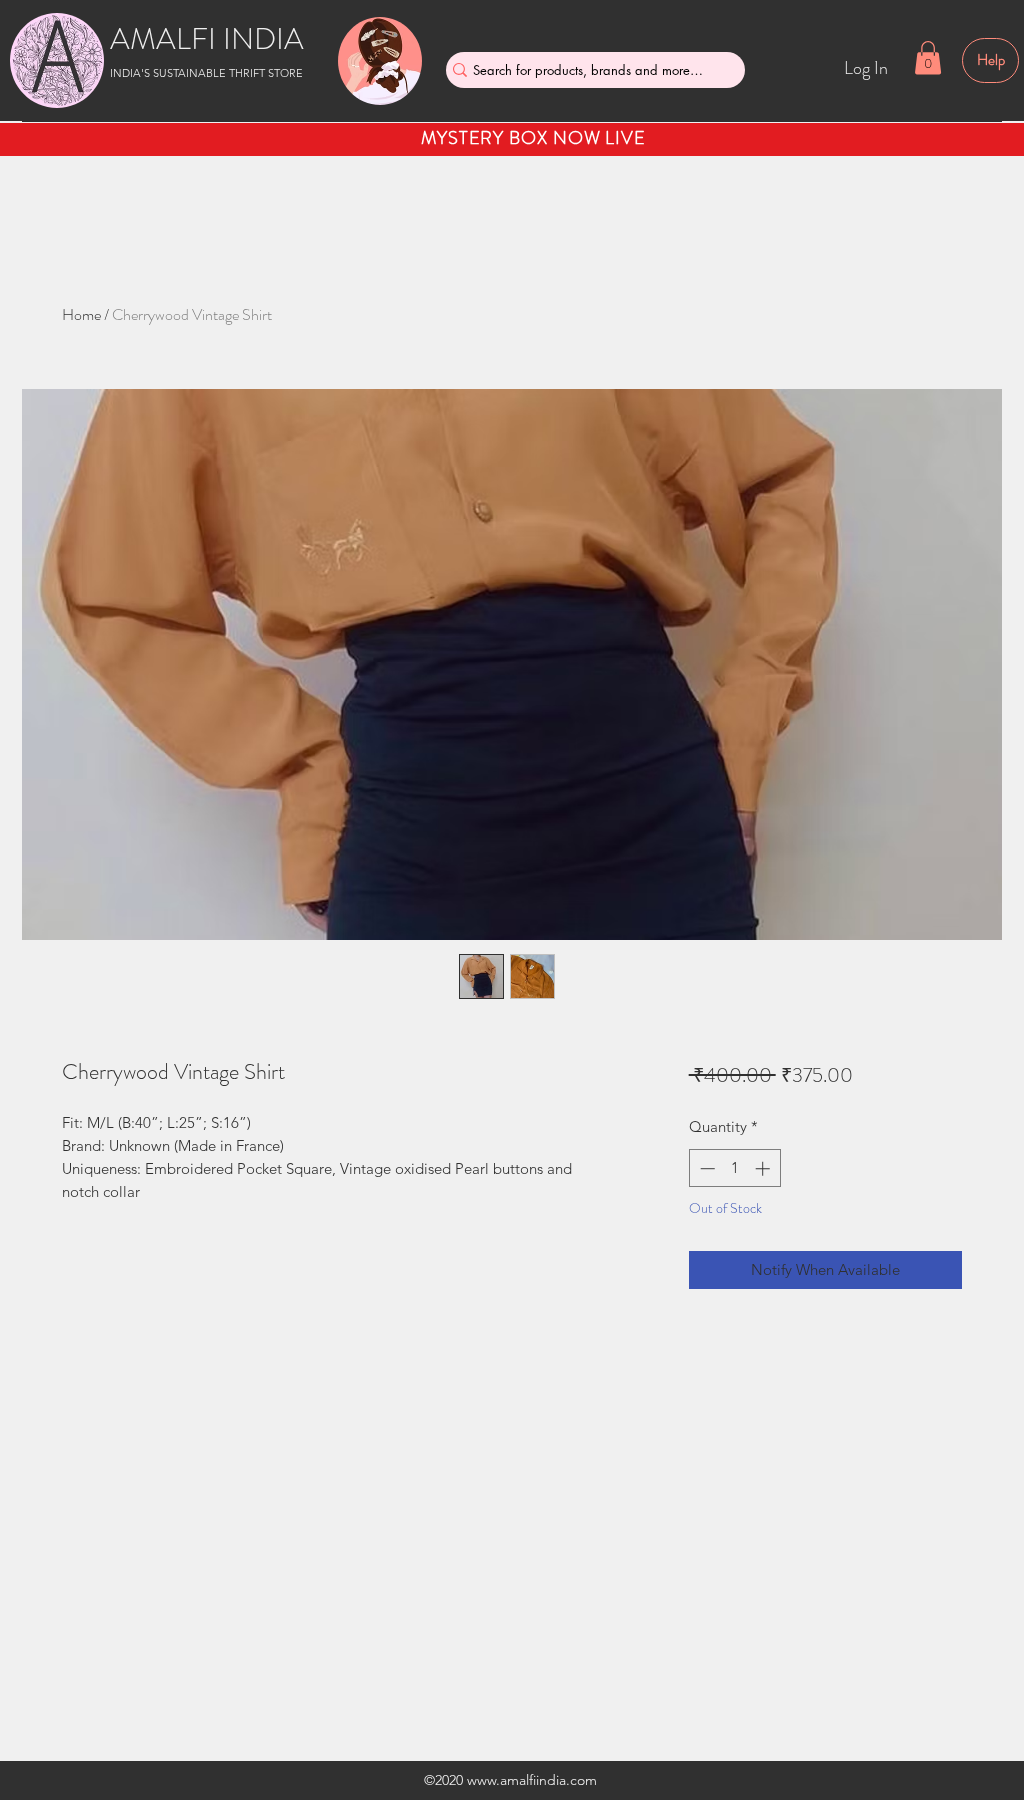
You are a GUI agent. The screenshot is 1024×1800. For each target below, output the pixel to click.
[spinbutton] (734, 1168)
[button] (928, 57)
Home (81, 314)
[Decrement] (705, 1168)
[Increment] (764, 1168)
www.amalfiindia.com (532, 1780)
